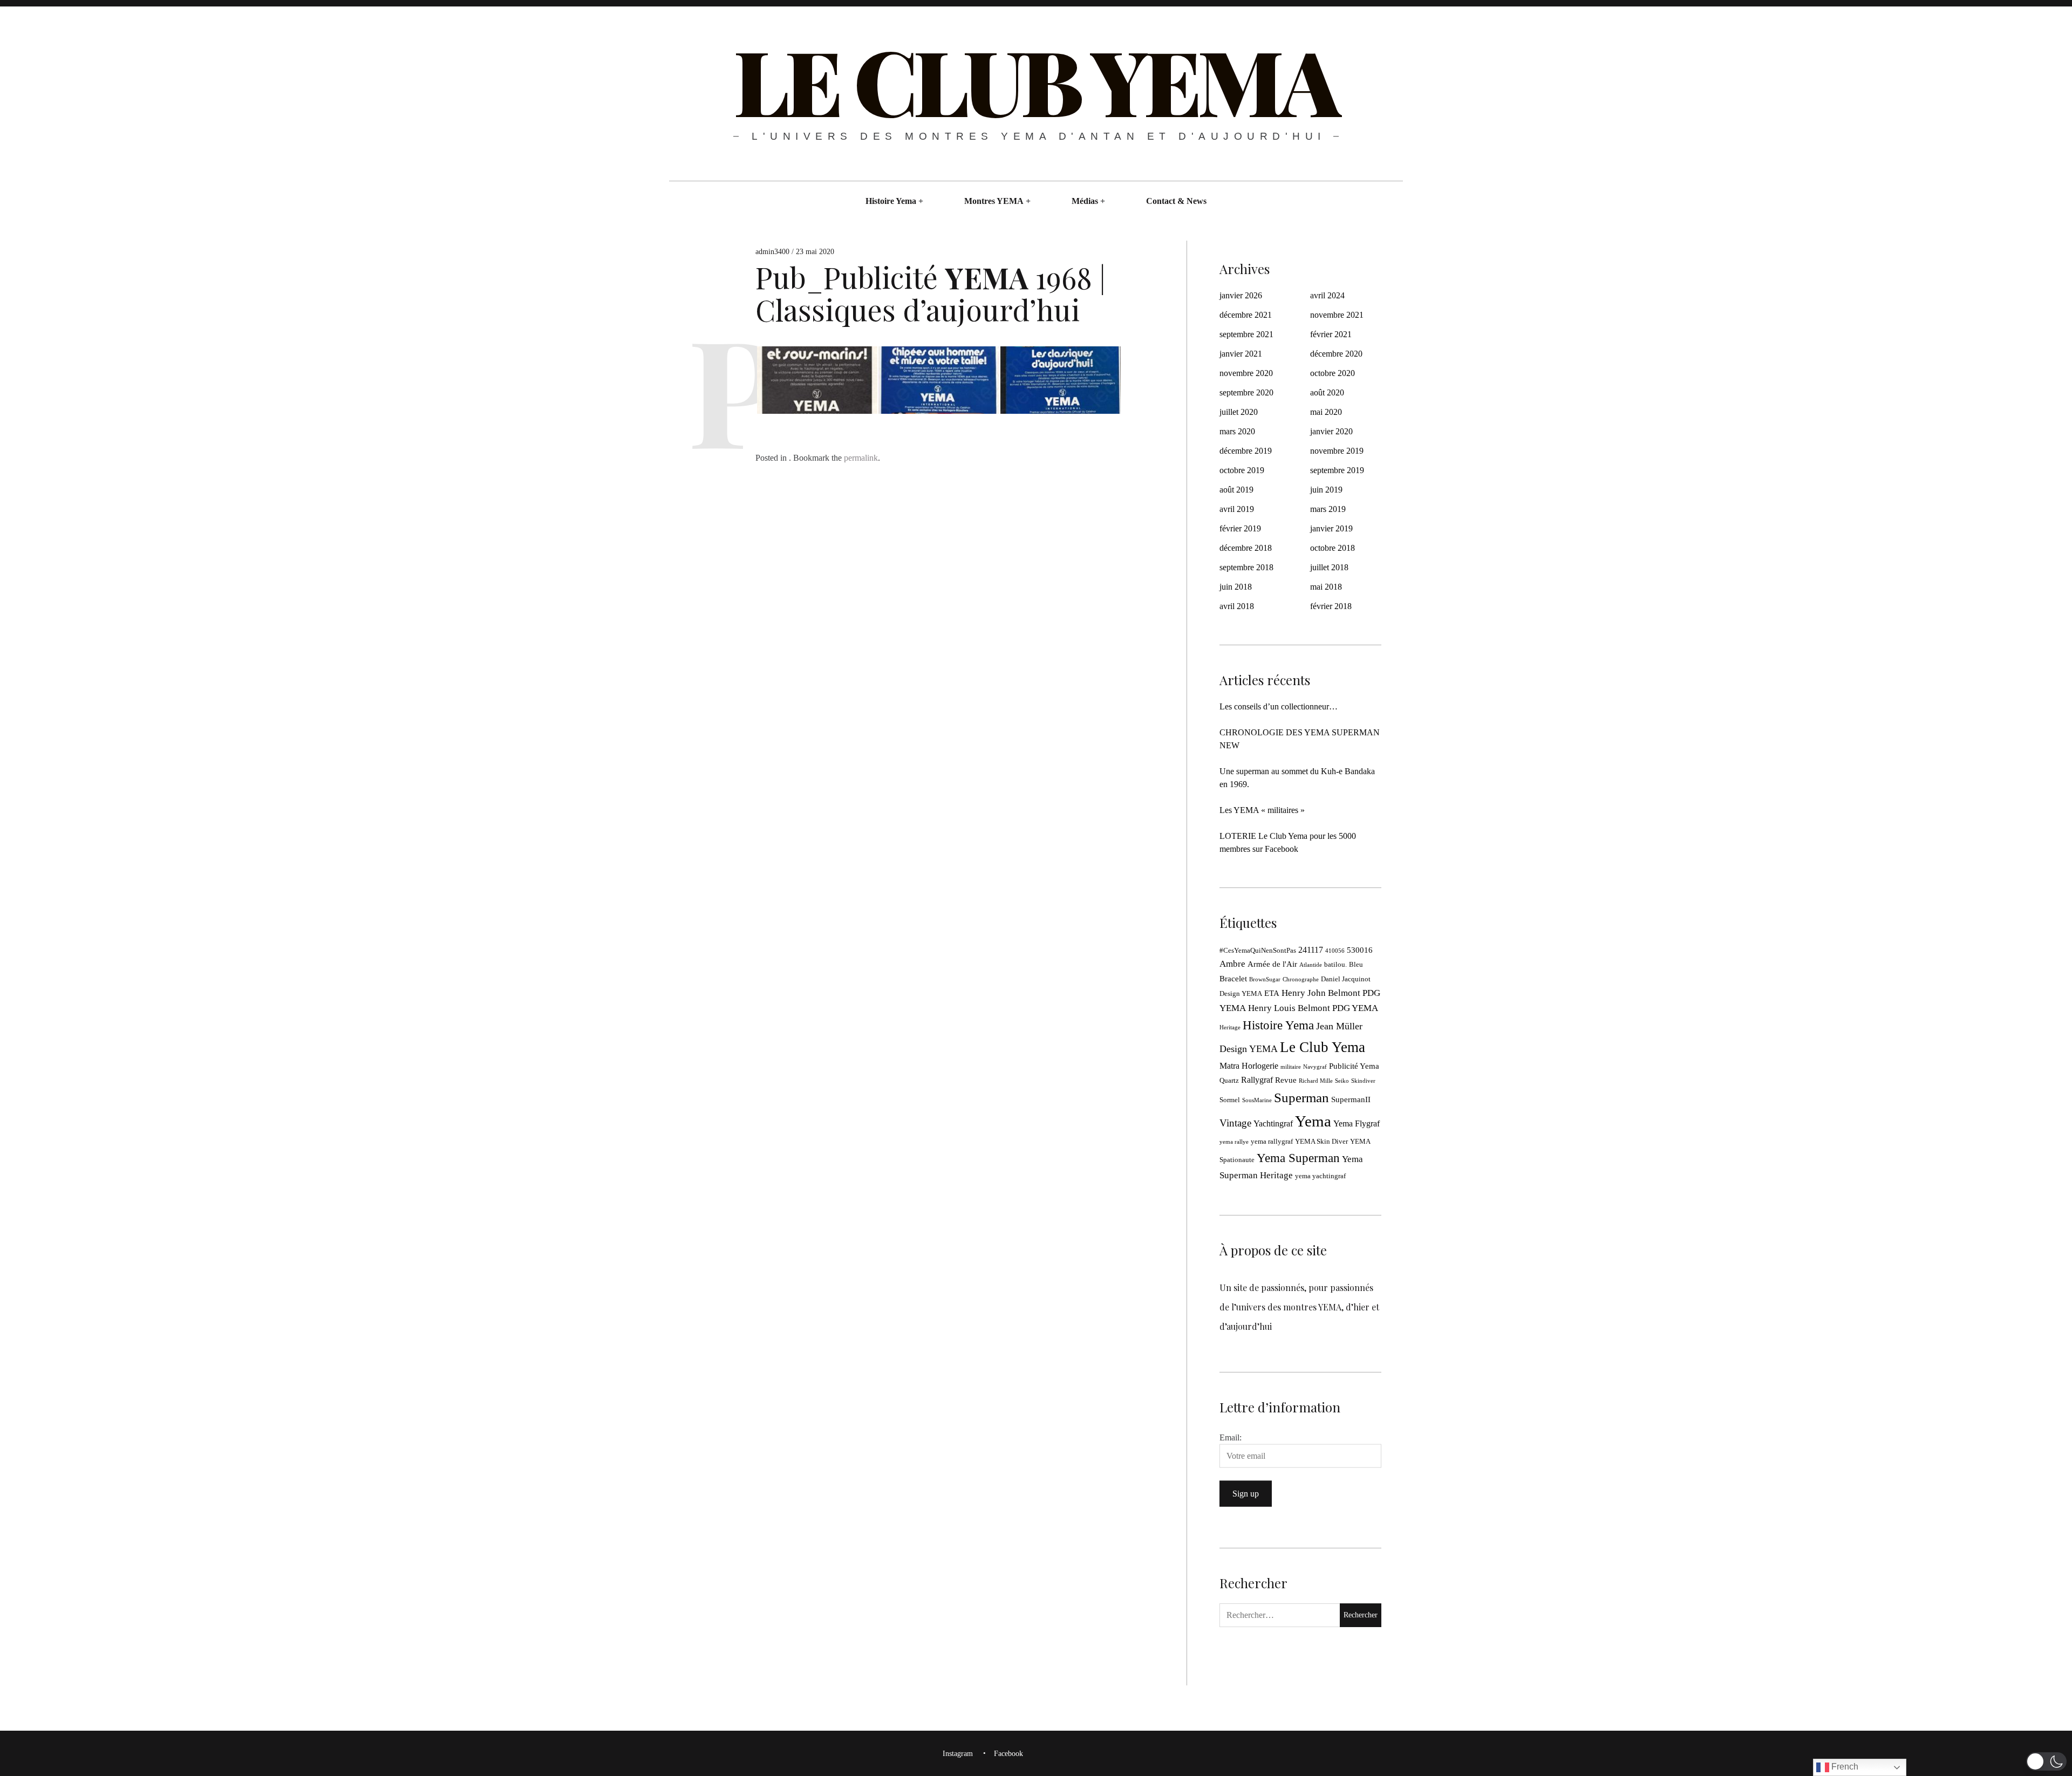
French (1844, 1767)
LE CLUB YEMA (1035, 80)
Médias (1085, 201)
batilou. (1335, 965)
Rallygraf (1257, 1080)
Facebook (1008, 1754)
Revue (1286, 1080)
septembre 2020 (1246, 392)
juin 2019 (1326, 490)
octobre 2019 (1242, 470)
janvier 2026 (1241, 295)
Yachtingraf (1273, 1123)
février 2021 (1331, 334)
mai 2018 (1326, 587)
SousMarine (1257, 1100)
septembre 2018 (1246, 567)
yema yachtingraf (1320, 1176)
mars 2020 (1237, 431)
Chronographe (1301, 979)
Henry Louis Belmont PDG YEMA (1313, 1008)
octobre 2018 (1333, 548)
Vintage (1235, 1123)
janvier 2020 (1331, 431)
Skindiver (1363, 1081)
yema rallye (1234, 1142)
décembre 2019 (1246, 451)
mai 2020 (1326, 412)
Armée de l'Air (1272, 964)
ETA (1272, 993)
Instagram (958, 1754)
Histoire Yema (891, 201)
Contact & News (1176, 201)
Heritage (1230, 1027)
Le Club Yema (1323, 1047)
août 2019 (1236, 490)
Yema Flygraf (1357, 1123)
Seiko (1342, 1081)
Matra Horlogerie (1249, 1066)
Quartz (1229, 1081)
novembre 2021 (1337, 315)
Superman (1301, 1098)
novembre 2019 (1337, 451)
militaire (1291, 1067)
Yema (1313, 1121)
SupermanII (1351, 1099)
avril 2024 (1327, 295)
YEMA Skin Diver (1321, 1142)
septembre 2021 (1246, 334)
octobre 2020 (1333, 373)
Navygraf (1315, 1067)
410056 (1335, 951)
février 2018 (1331, 606)
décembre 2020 (1336, 354)
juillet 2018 (1329, 567)
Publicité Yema (1354, 1066)
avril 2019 (1237, 509)
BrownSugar (1265, 979)
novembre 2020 (1246, 373)
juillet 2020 (1239, 412)
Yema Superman (1298, 1158)
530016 (1360, 950)
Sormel (1230, 1100)
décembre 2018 (1246, 548)
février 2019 (1240, 528)
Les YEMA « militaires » (1262, 810)
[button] (2046, 1761)
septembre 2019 (1337, 470)
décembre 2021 (1246, 315)
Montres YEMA (994, 201)
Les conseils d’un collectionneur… (1279, 706)
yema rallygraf (1272, 1142)
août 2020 (1327, 392)
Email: (1231, 1437)
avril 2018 (1237, 606)
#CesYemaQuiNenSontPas (1258, 951)
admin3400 (773, 252)
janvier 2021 (1241, 354)
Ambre (1232, 964)
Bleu (1356, 965)
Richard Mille (1316, 1081)
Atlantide (1311, 965)
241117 (1311, 950)
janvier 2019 (1331, 528)
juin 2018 (1236, 587)
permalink (861, 458)
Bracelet (1233, 979)
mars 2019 (1328, 509)
